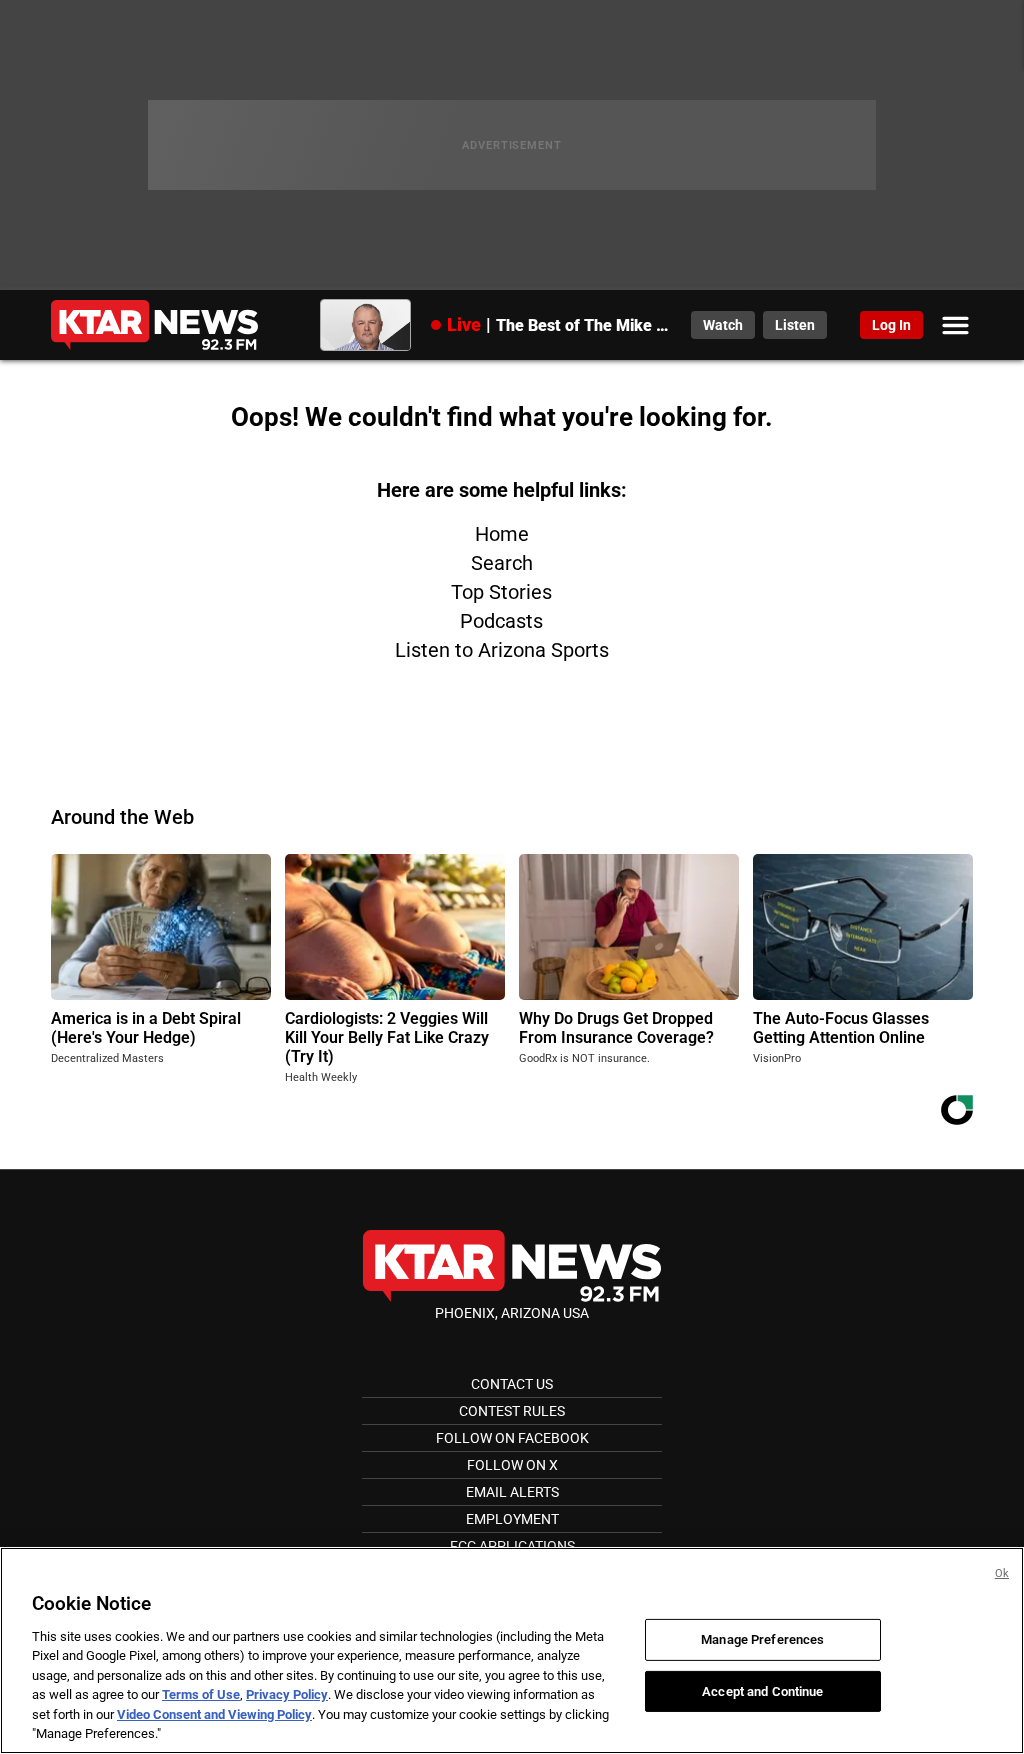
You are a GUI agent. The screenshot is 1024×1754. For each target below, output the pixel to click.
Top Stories (501, 592)
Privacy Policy (287, 1694)
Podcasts (501, 621)
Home (502, 534)
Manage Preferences (762, 1639)
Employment (512, 1519)
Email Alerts (512, 1492)
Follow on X (512, 1465)
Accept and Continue (762, 1690)
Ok (1002, 1573)
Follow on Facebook (512, 1438)
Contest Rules (512, 1411)
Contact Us (512, 1384)
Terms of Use (201, 1694)
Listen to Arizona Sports (502, 650)
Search (502, 563)
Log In (891, 325)
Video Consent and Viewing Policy (214, 1714)
